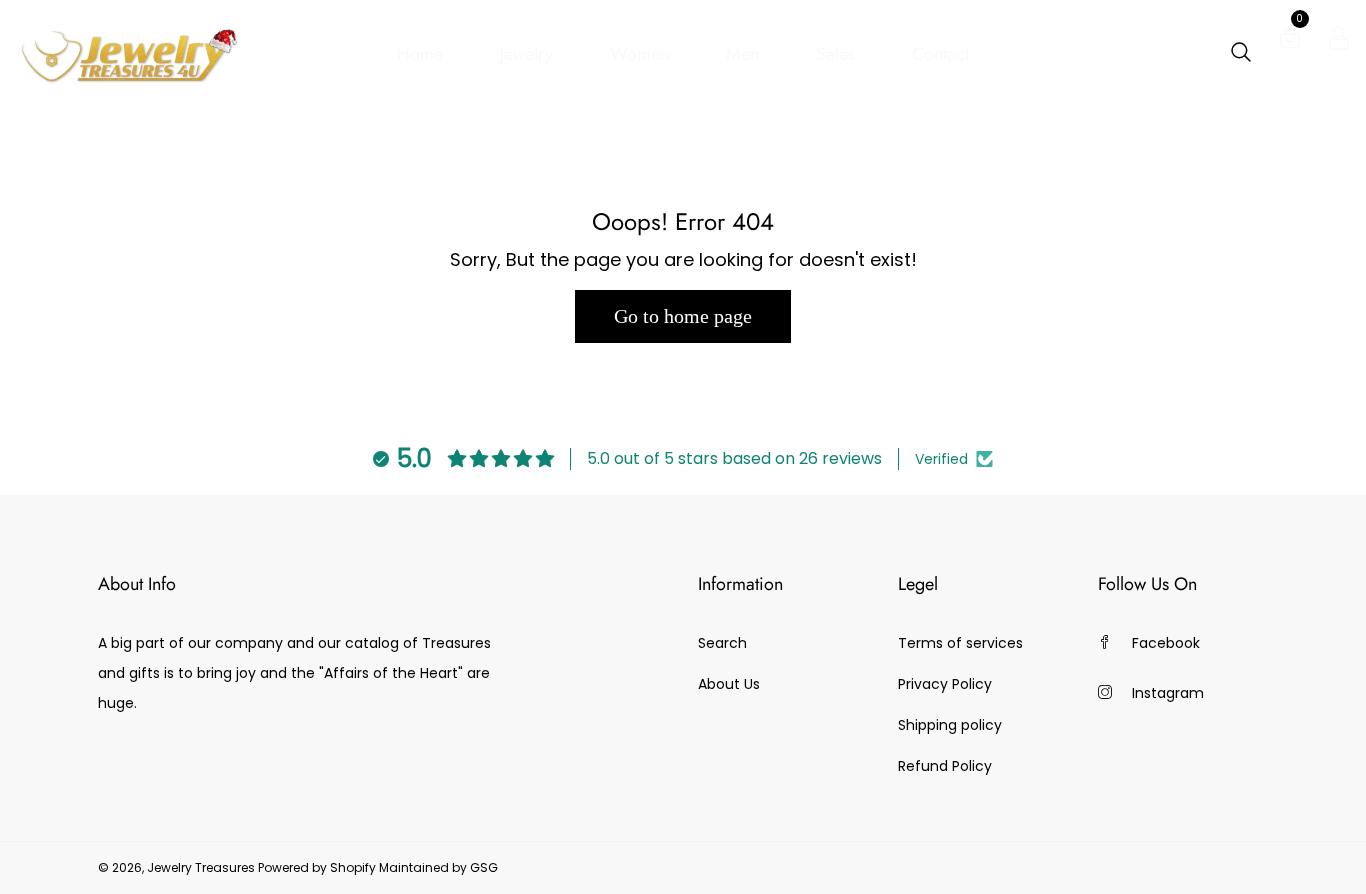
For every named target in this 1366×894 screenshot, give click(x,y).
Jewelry (526, 54)
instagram (1168, 693)
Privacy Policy (945, 684)
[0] (1290, 42)
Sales (835, 54)
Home (420, 54)
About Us (729, 684)
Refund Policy (945, 766)
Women (639, 54)
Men (742, 54)
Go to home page (683, 316)
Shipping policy (950, 725)
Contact (940, 54)
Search (722, 643)
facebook (1166, 643)
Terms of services (960, 643)
